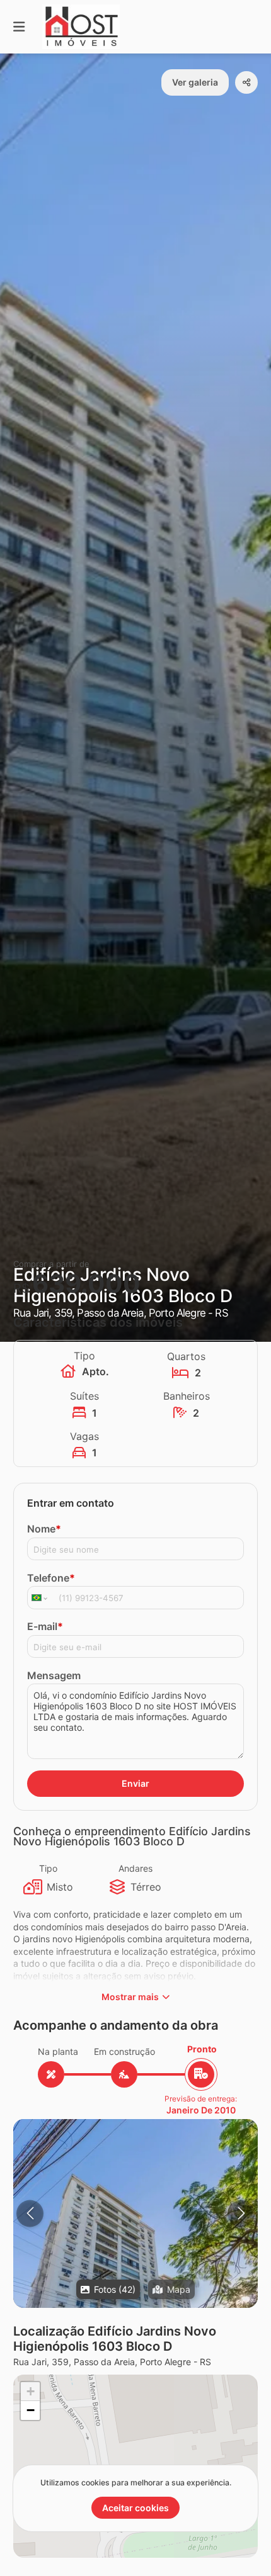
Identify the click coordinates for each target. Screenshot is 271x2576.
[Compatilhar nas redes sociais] (246, 82)
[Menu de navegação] (19, 27)
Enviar (135, 1783)
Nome (44, 1529)
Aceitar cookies (135, 2508)
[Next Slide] (241, 2213)
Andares (135, 1868)
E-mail (45, 1626)
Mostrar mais (130, 1997)
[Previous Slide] (30, 2213)
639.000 (86, 1284)
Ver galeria (195, 82)
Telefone (51, 1578)
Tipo (48, 1868)
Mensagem (54, 1675)
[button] (135, 2302)
